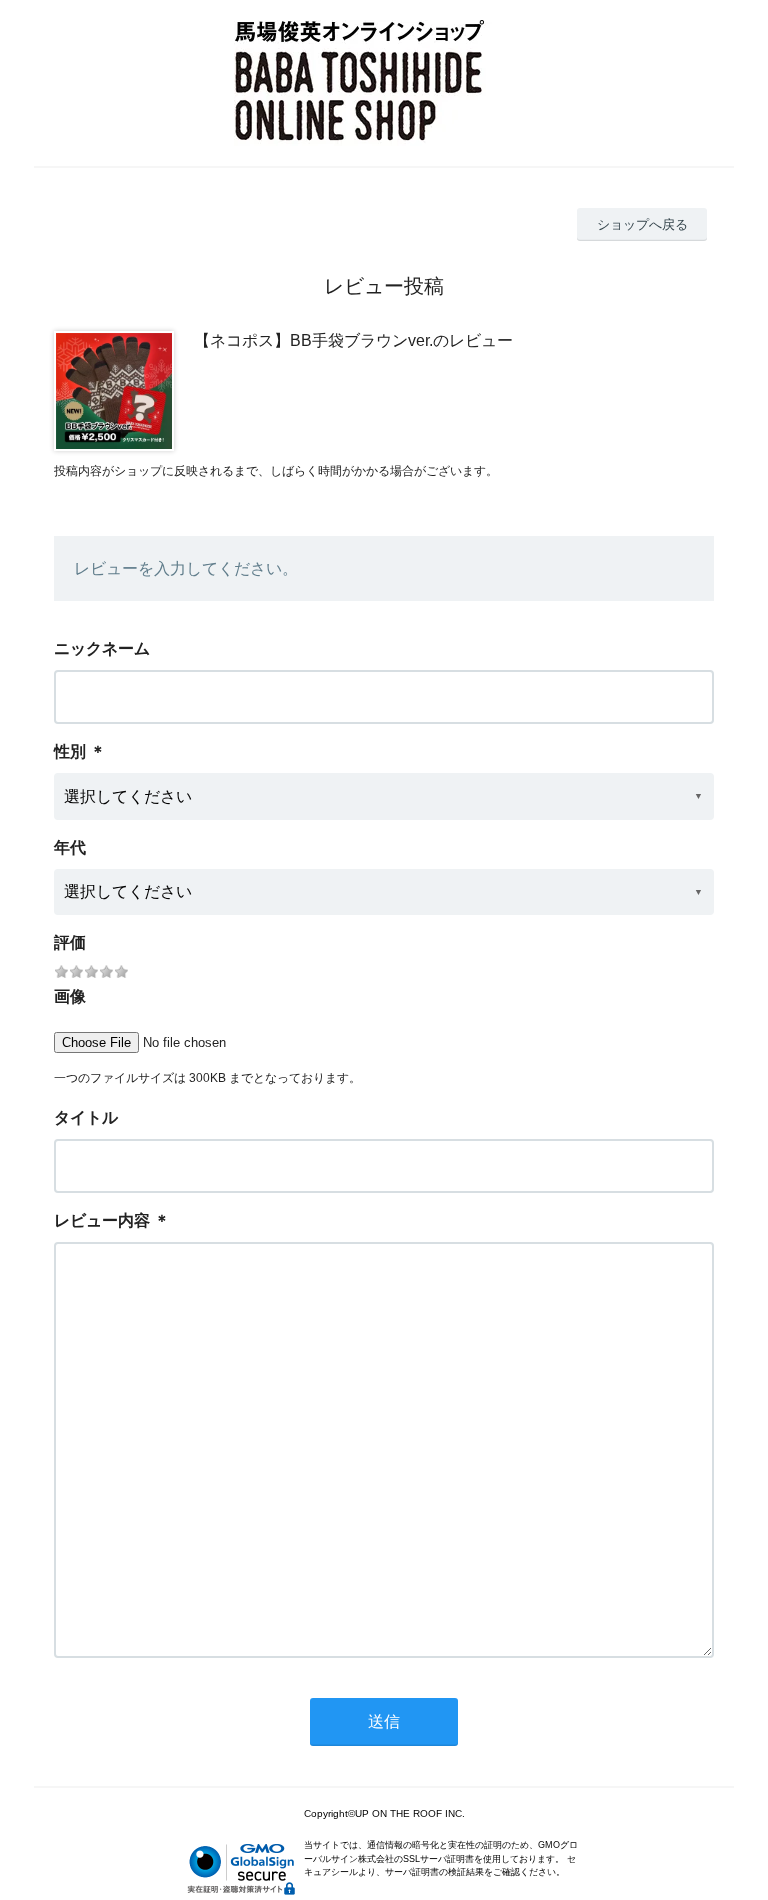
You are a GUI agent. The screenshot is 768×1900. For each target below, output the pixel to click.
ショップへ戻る (642, 224)
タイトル (86, 1117)
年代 (70, 847)
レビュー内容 (102, 1220)
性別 (70, 751)
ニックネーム (102, 648)
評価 (70, 942)
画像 (70, 996)
